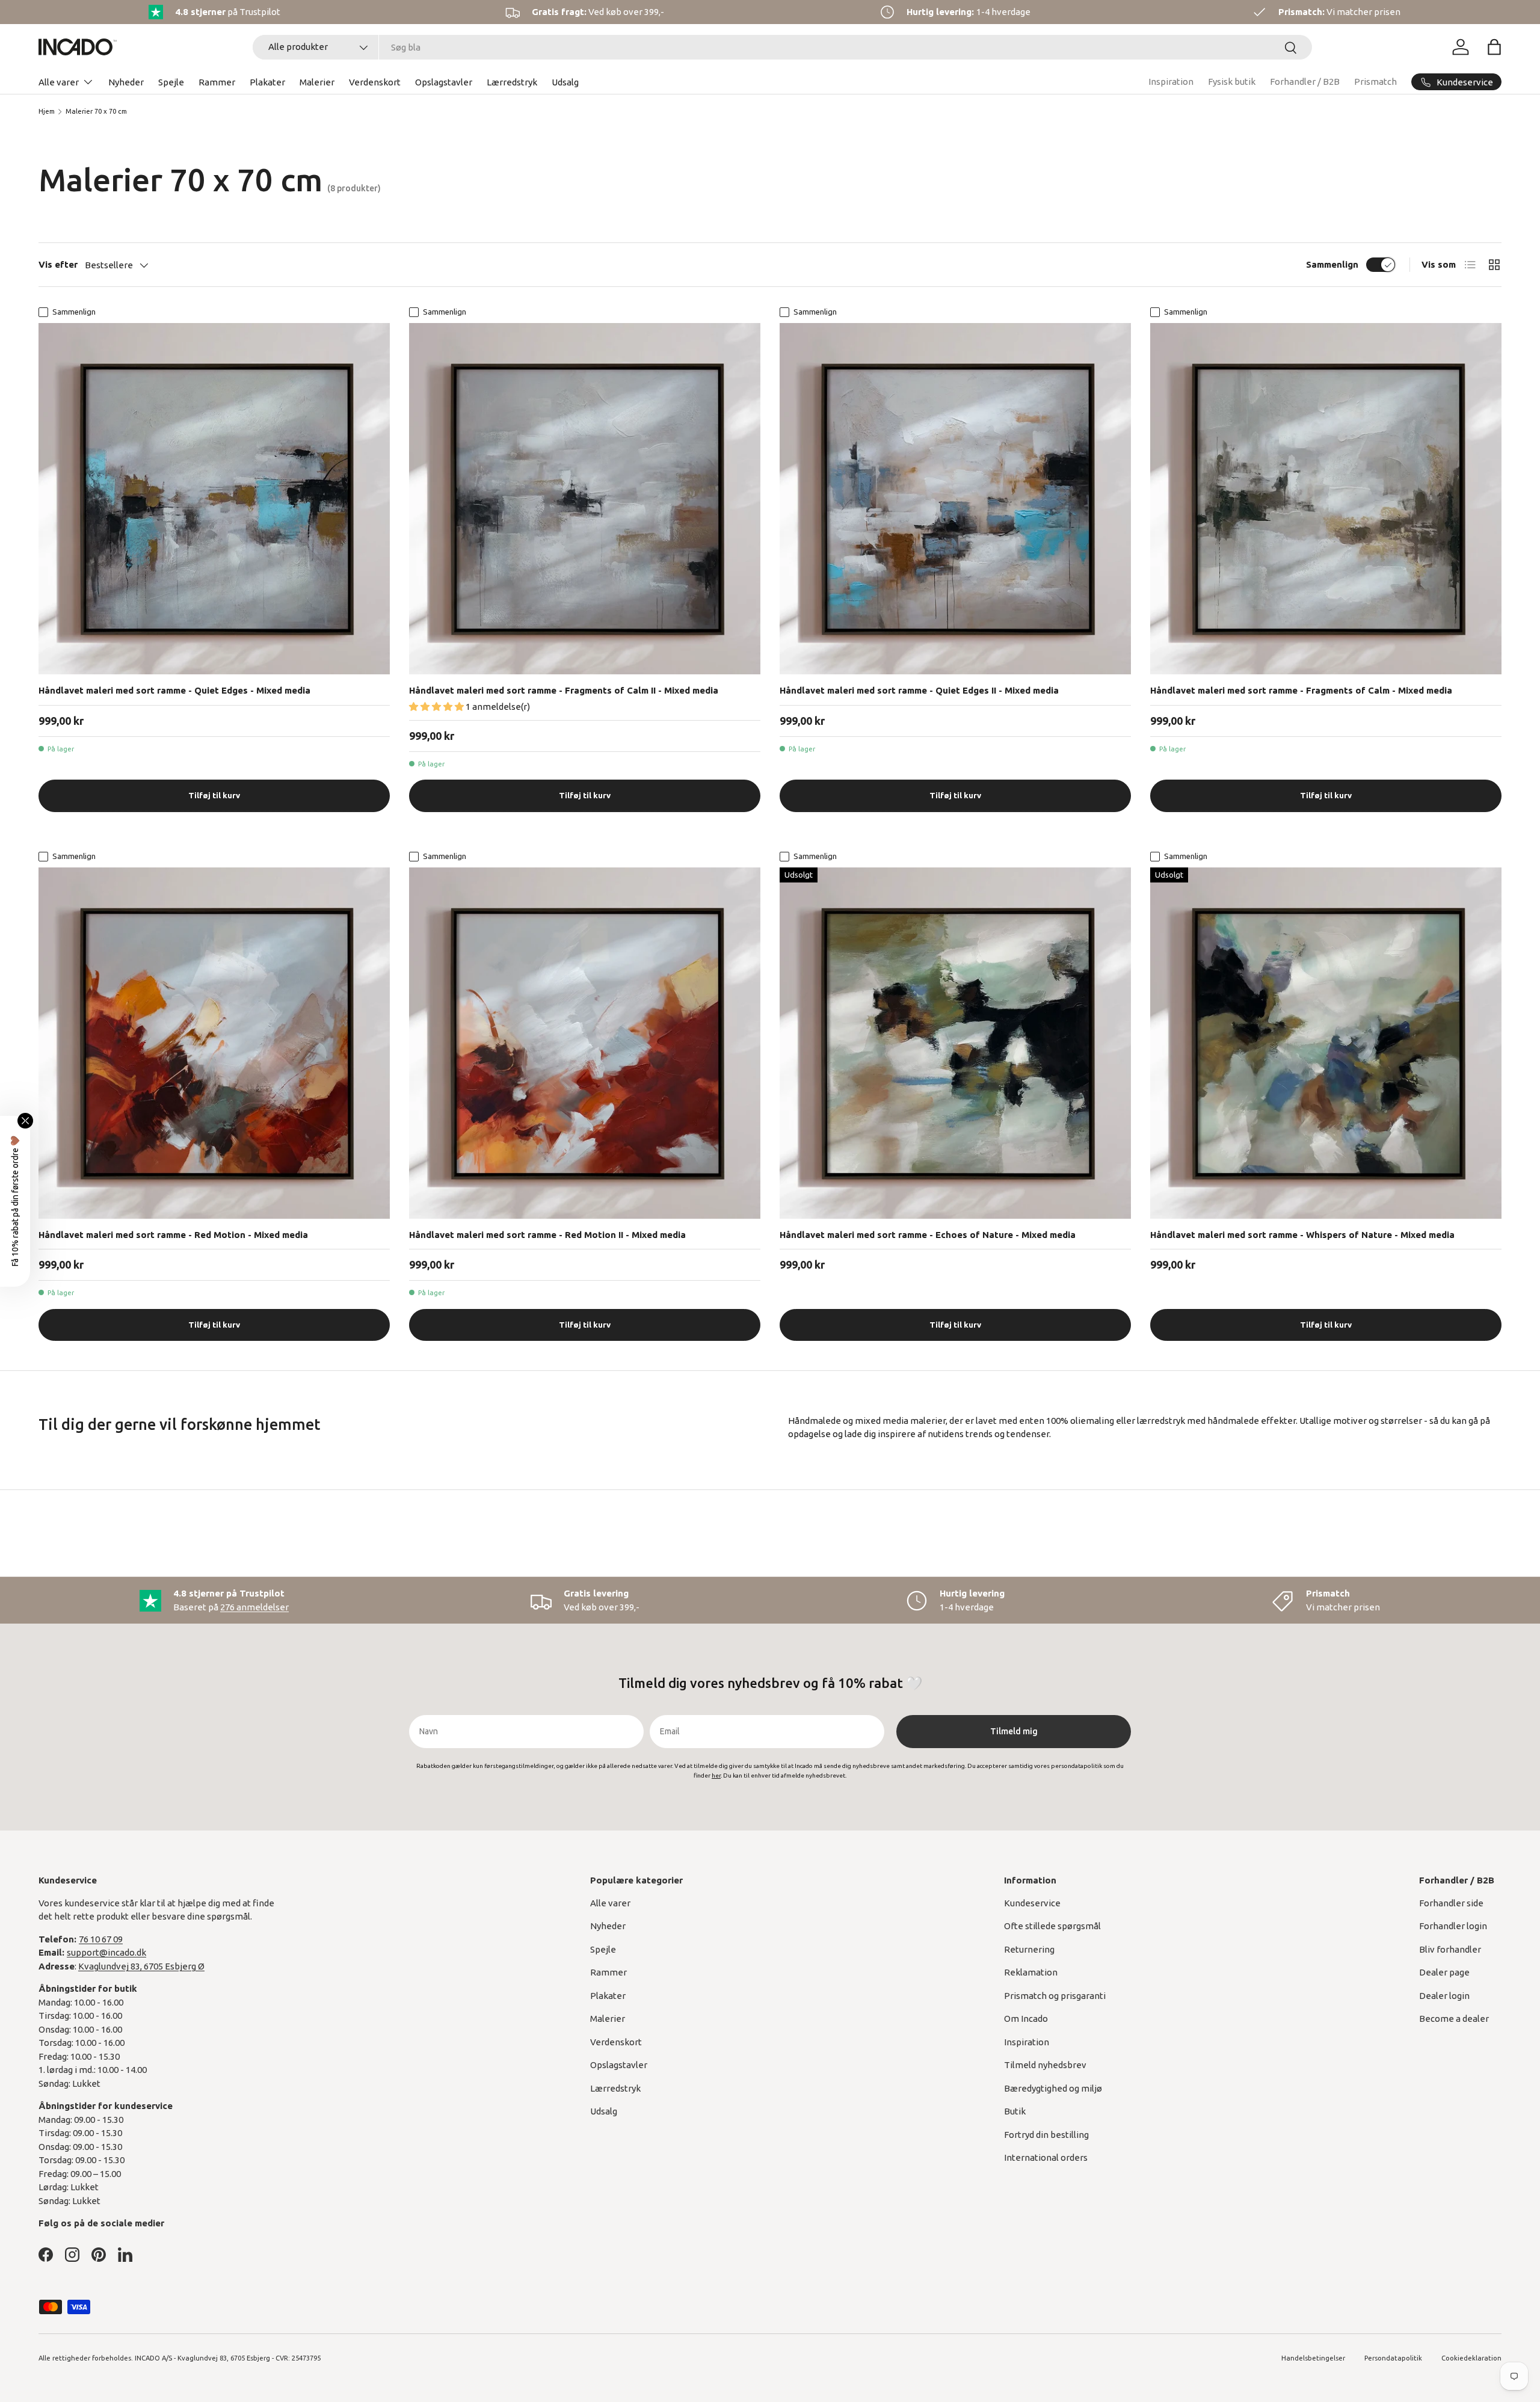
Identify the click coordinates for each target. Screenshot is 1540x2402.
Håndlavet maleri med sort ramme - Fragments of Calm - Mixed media (1301, 690)
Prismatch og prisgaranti (1055, 1996)
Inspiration (1171, 82)
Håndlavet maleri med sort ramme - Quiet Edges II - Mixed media (919, 690)
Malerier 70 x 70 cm (96, 111)
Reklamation (1031, 1972)
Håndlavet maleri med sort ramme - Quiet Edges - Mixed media (174, 690)
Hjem (47, 111)
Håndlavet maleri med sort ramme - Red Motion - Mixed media (173, 1235)
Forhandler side (1451, 1903)
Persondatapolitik (1393, 2358)
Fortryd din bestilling (1046, 2135)
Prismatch (1375, 82)
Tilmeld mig (1014, 1731)
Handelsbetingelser (1313, 2358)
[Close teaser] (25, 1121)
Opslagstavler (444, 82)
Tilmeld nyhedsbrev (1045, 2065)
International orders (1046, 2157)
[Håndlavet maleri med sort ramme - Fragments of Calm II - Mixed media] (585, 499)
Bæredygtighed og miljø (1053, 2088)
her (716, 1775)
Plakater (267, 82)
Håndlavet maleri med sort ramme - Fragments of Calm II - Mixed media (564, 690)
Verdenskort (375, 82)
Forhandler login (1453, 1926)
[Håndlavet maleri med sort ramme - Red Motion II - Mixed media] (585, 1043)
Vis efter (58, 264)
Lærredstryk (512, 82)
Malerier (317, 82)
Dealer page (1444, 1972)
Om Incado (1026, 2019)
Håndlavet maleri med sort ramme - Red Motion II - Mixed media (547, 1235)
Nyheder (126, 82)
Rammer (217, 82)
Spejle (171, 82)
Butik (1015, 2111)
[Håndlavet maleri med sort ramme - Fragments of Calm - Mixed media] (1326, 499)
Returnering (1029, 1949)
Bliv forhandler (1450, 1949)
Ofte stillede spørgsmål (1052, 1926)
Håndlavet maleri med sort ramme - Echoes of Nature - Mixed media (928, 1235)
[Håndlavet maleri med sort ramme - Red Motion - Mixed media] (214, 1043)
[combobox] (782, 47)
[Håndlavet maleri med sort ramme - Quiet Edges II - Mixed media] (955, 499)
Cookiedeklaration (1471, 2358)
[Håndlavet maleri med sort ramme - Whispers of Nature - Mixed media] (1326, 1043)
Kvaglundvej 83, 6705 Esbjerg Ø (141, 1966)
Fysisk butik (1232, 82)
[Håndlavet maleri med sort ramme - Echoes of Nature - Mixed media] (955, 1043)
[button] (1494, 47)
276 (254, 1607)
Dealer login (1444, 1996)
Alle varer (59, 82)
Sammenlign (1332, 264)
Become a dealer (1454, 2019)
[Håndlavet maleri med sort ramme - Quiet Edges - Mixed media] (214, 499)
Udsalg (565, 82)
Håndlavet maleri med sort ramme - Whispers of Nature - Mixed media (1302, 1235)
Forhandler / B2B (1305, 82)
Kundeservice (1032, 1903)
